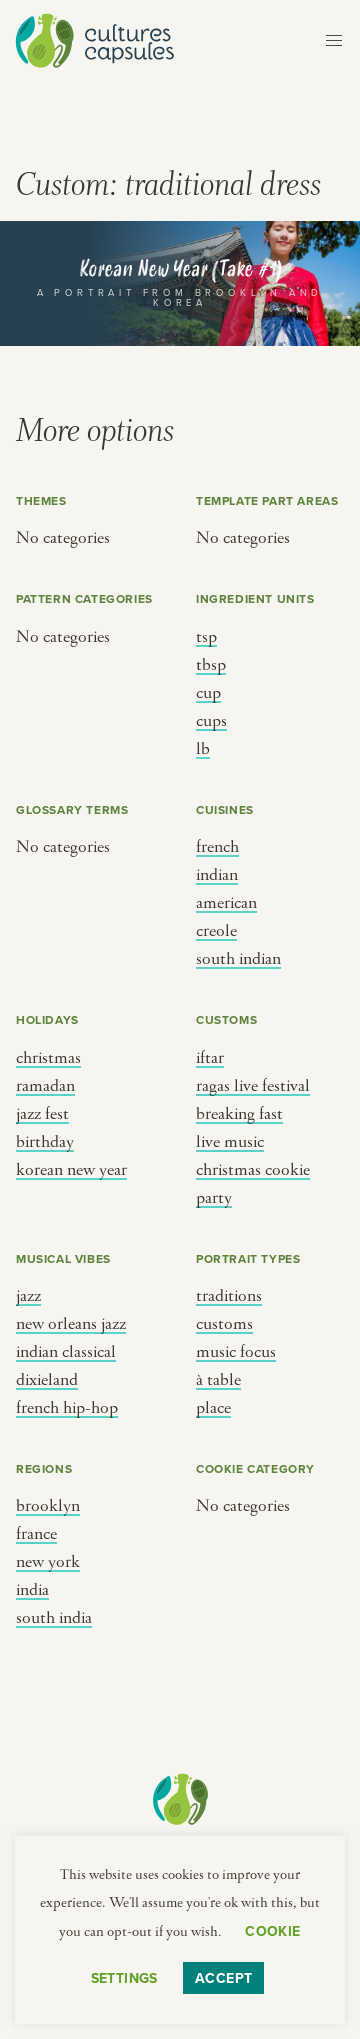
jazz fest (42, 1114)
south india (54, 1618)
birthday (45, 1142)
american (226, 903)
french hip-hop (67, 1408)
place (213, 1408)
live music (230, 1142)
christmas (48, 1058)
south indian (238, 959)
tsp (206, 637)
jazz (28, 1296)
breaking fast (239, 1114)
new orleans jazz (71, 1324)
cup (208, 693)
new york (48, 1562)
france (36, 1534)
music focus (236, 1352)
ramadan (45, 1086)
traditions (229, 1296)
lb (203, 749)
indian (217, 875)
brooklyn (48, 1506)
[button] (334, 41)
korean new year (71, 1170)
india (32, 1590)
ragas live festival (253, 1086)
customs (224, 1324)
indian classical (66, 1352)
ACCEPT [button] (224, 1978)
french (217, 847)
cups (211, 721)
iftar (210, 1058)
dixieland (47, 1380)
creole (216, 931)
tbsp (211, 665)
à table (218, 1380)
